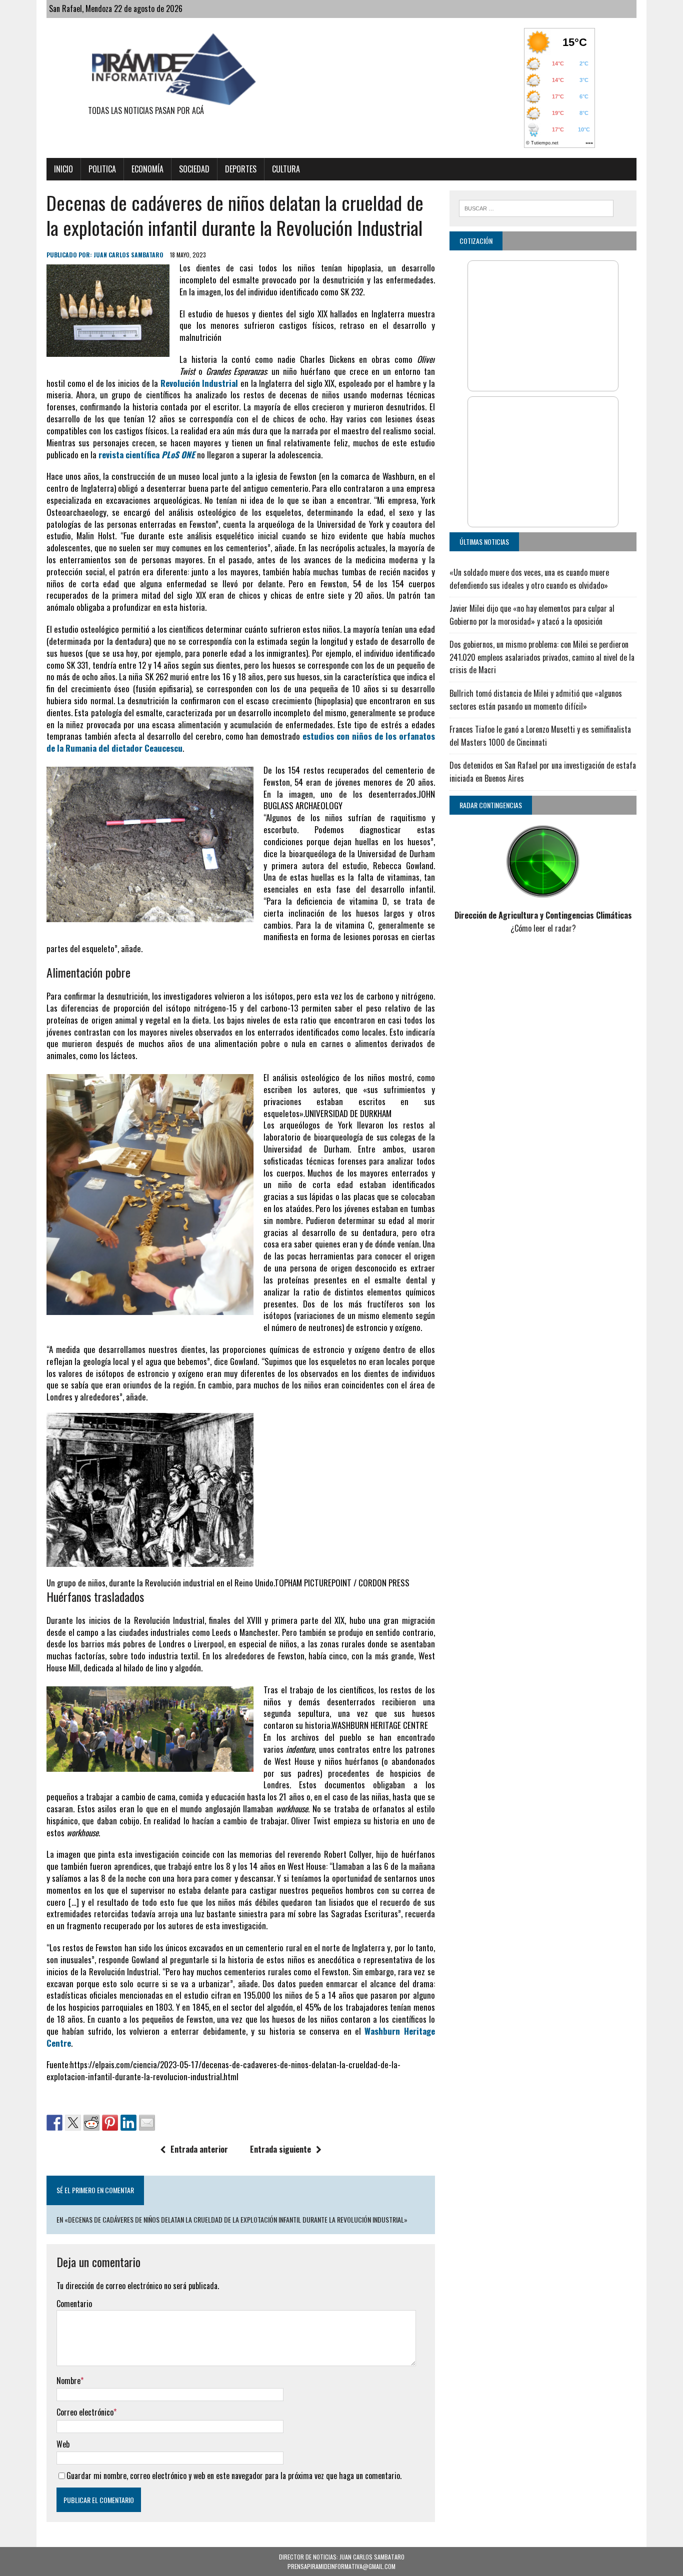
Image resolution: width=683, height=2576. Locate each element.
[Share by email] (147, 2123)
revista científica (147, 455)
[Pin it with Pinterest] (110, 2123)
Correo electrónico (85, 2412)
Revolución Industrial (199, 383)
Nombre (68, 2381)
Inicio (63, 169)
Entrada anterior (199, 2149)
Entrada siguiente (280, 2149)
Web (63, 2444)
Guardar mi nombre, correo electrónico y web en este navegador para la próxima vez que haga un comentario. (234, 2476)
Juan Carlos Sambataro (128, 255)
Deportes (241, 169)
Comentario (74, 2304)
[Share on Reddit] (91, 2123)
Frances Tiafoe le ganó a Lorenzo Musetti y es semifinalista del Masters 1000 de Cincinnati (540, 736)
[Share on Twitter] (73, 2123)
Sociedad (194, 169)
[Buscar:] (536, 207)
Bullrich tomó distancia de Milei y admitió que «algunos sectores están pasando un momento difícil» (536, 700)
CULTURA (286, 169)
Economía (147, 169)
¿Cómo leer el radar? (543, 928)
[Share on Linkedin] (128, 2123)
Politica (102, 169)
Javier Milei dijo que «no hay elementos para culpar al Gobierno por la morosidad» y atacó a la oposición (532, 615)
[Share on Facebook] (54, 2123)
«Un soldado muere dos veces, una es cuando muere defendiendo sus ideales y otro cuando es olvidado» (529, 579)
